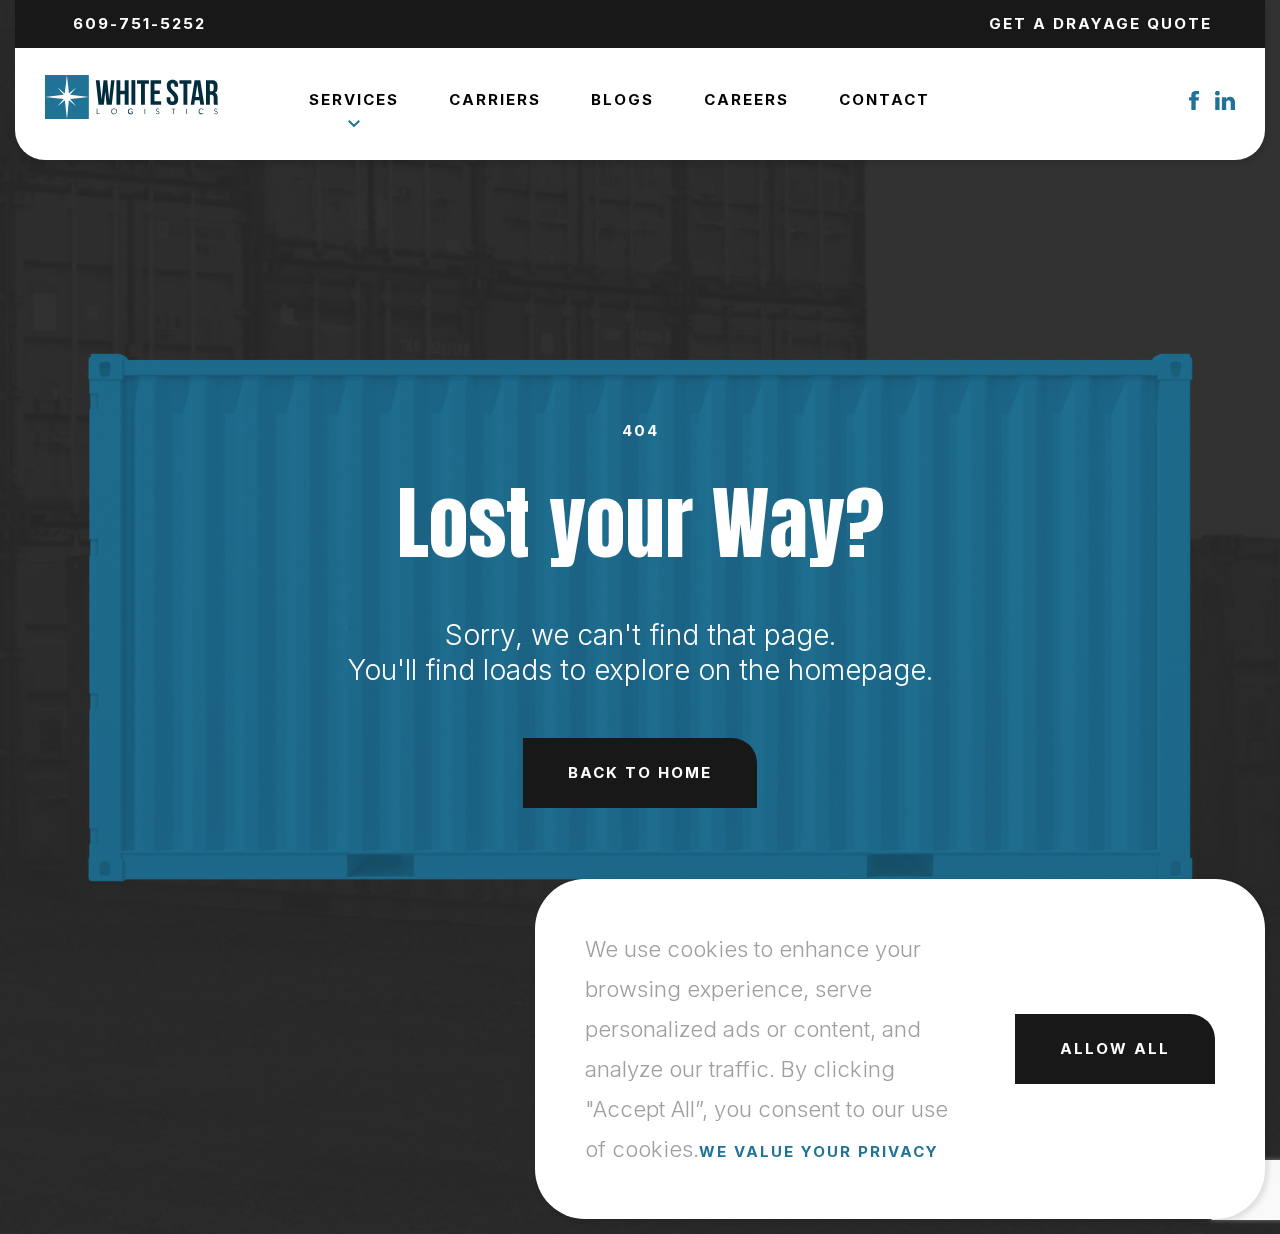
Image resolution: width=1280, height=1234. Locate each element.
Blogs (622, 99)
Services (354, 99)
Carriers (495, 99)
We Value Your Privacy (819, 1151)
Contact (884, 99)
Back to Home (640, 772)
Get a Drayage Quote (1100, 23)
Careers (746, 99)
